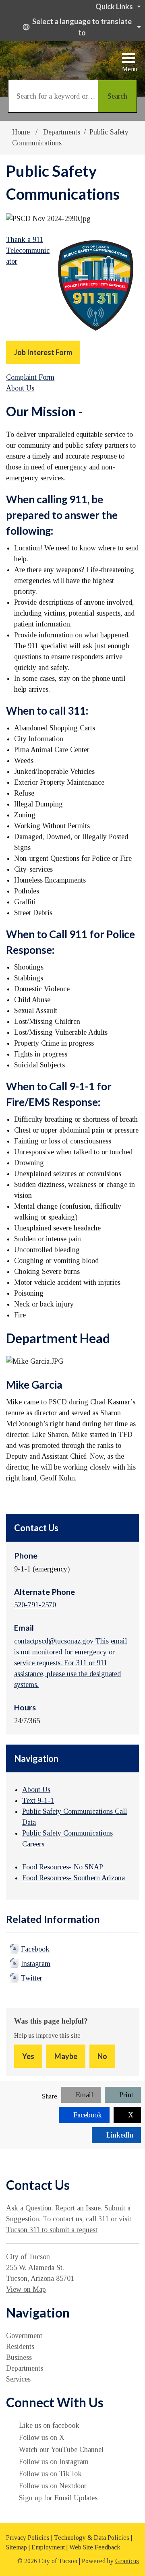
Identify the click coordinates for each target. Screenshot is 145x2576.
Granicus (127, 2561)
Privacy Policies (28, 2538)
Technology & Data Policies (92, 2538)
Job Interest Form (43, 352)
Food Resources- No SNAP (63, 1867)
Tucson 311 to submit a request (52, 2230)
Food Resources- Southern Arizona (74, 1878)
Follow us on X (42, 2437)
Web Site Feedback (95, 2547)
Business (19, 2357)
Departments (62, 132)
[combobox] (81, 27)
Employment (48, 2547)
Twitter (32, 1978)
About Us (20, 388)
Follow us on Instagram (54, 2462)
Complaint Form (30, 377)
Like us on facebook (49, 2425)
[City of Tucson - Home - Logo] (50, 57)
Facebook (35, 1949)
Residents (20, 2347)
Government (24, 2336)
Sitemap (17, 2547)
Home (21, 132)
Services (18, 2379)
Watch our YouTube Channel (61, 2450)
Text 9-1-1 (38, 1801)
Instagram (36, 1964)
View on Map (26, 2289)
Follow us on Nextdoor (53, 2486)
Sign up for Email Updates (58, 2498)
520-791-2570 (35, 1605)
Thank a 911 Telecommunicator (28, 250)
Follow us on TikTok (50, 2474)
